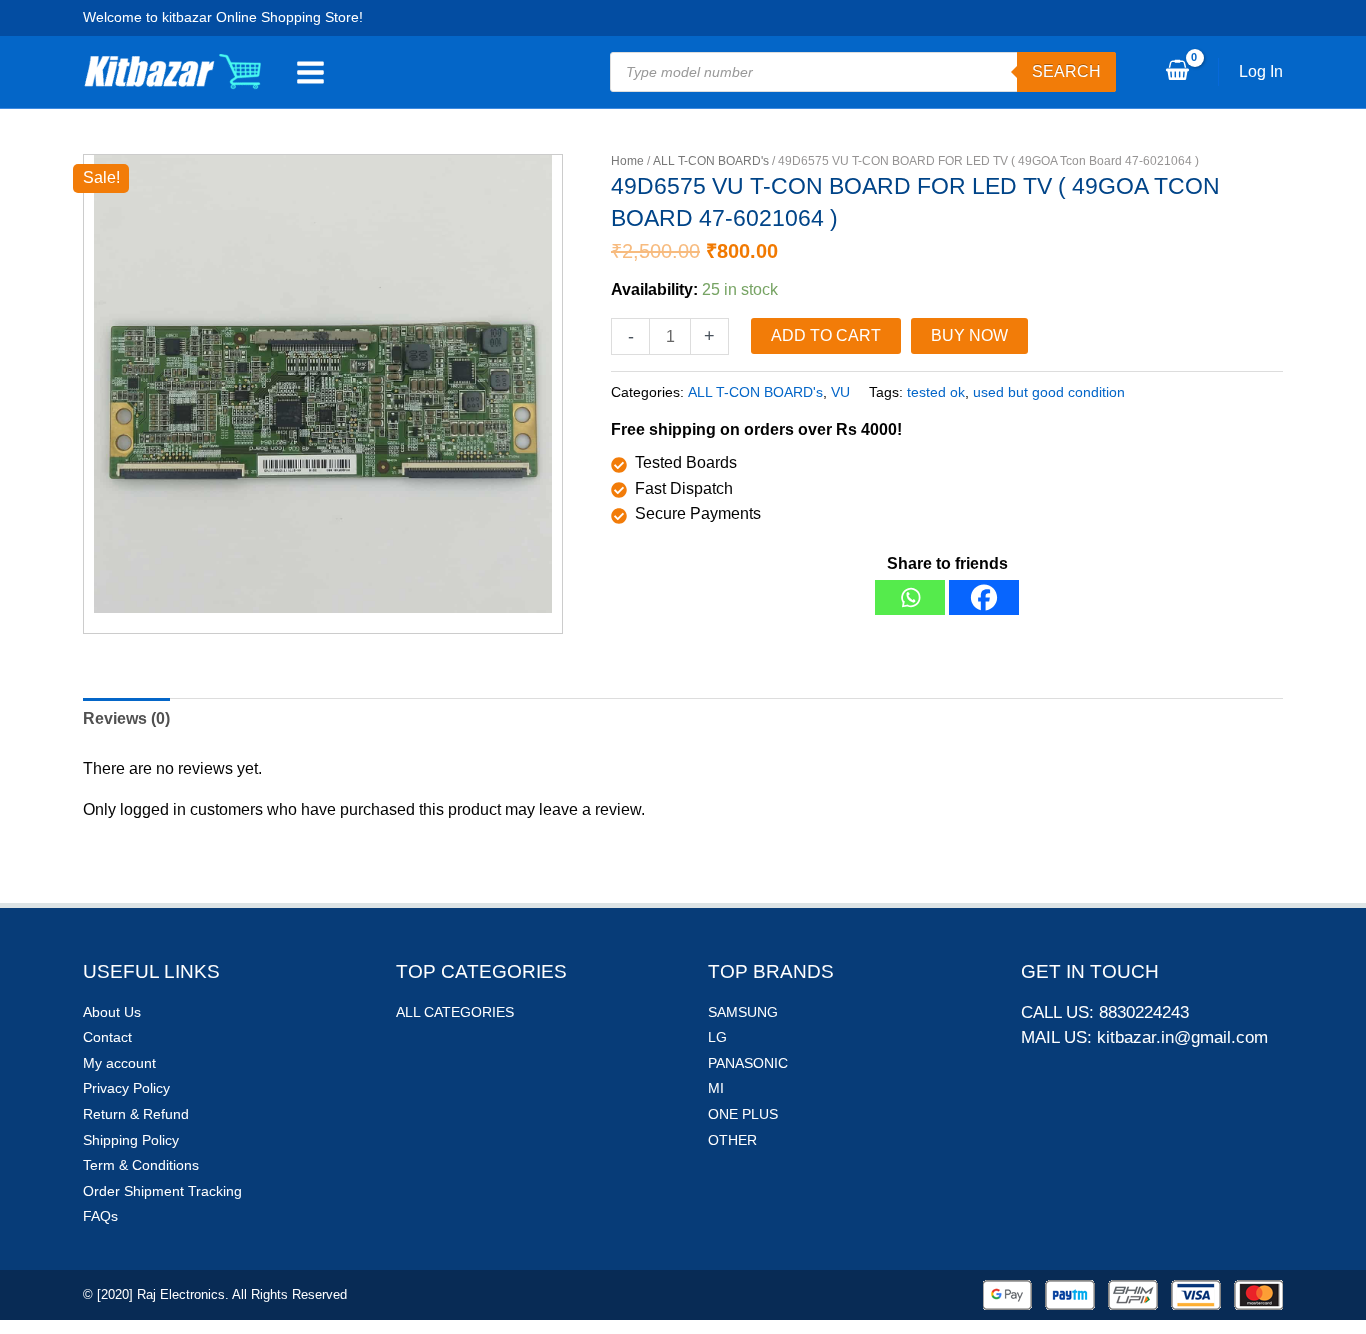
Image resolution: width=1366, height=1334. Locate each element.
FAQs (100, 1216)
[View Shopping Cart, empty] (1177, 72)
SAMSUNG (743, 1012)
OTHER (732, 1140)
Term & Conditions (141, 1165)
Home (627, 161)
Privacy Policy (126, 1088)
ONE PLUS (743, 1114)
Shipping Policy (131, 1140)
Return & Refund (136, 1114)
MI (716, 1088)
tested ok (936, 392)
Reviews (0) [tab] (126, 718)
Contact (107, 1037)
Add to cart (826, 335)
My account (119, 1063)
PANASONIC (748, 1063)
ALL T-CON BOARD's (711, 161)
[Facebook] (984, 597)
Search (1066, 71)
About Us (112, 1012)
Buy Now (969, 335)
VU (840, 392)
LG (717, 1037)
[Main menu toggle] (310, 72)
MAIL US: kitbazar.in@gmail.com (1144, 1037)
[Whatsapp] (910, 597)
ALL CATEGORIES (455, 1012)
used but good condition (1049, 392)
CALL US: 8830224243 (1105, 1012)
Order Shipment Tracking (162, 1191)
